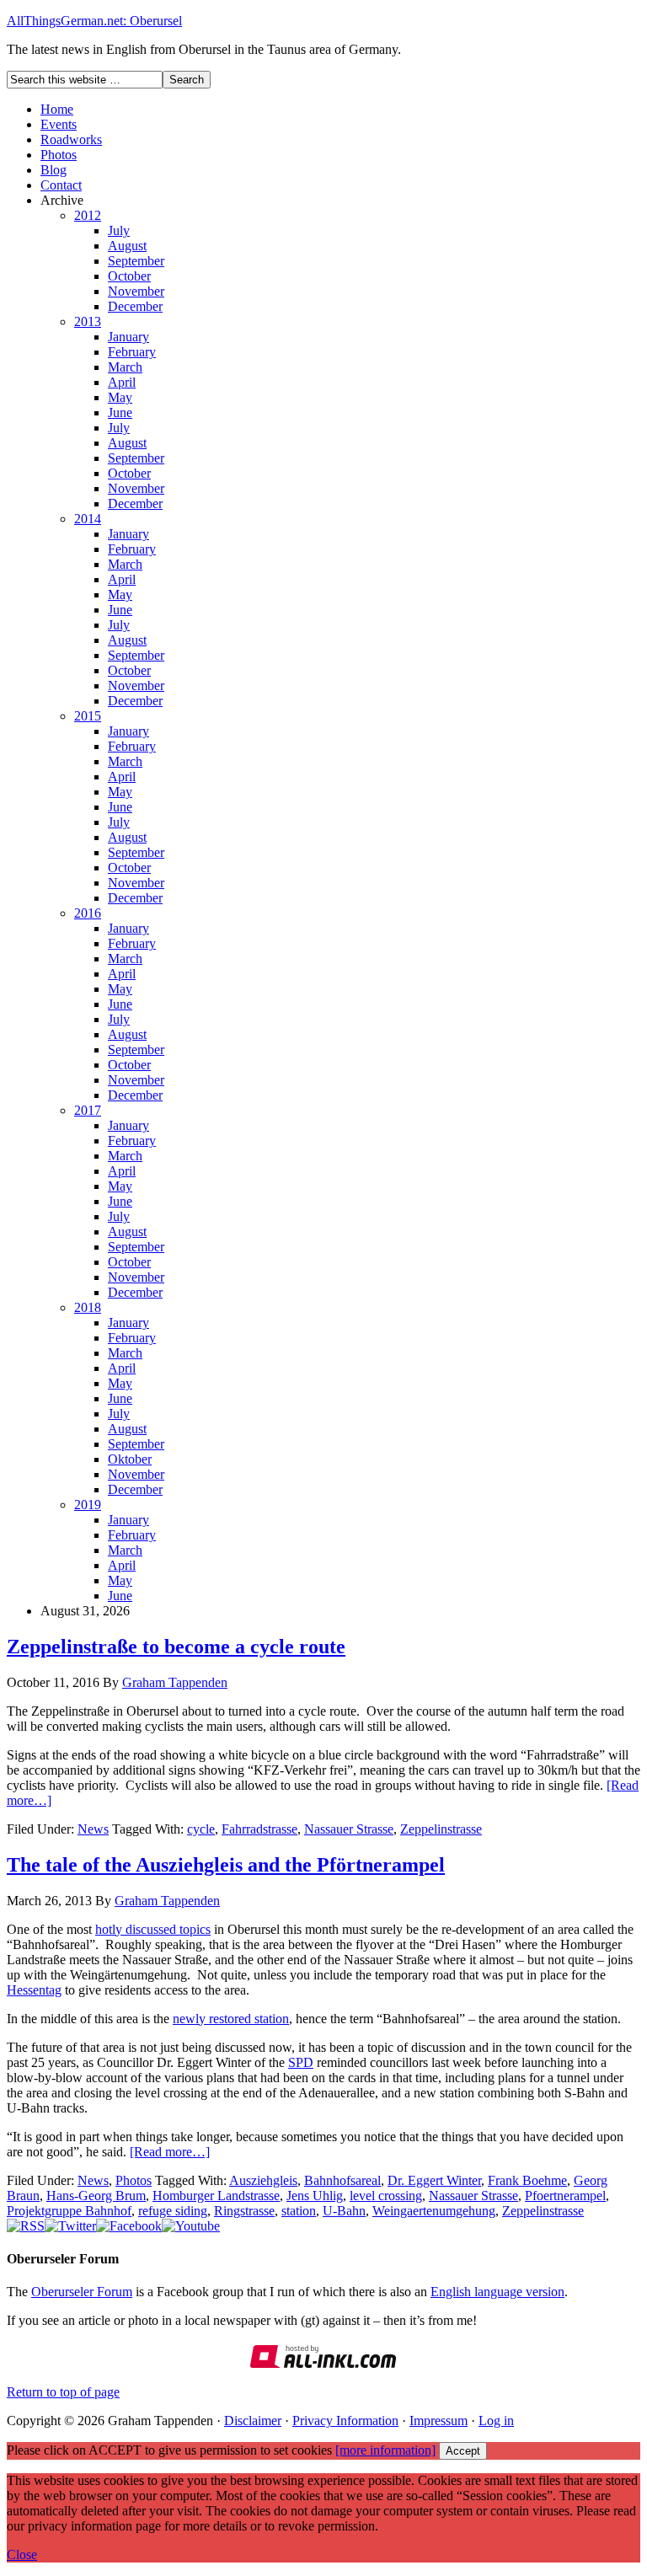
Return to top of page (63, 2392)
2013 (88, 321)
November (136, 291)
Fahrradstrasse (259, 1829)
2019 (88, 1505)
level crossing (386, 2196)
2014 (88, 519)
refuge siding (173, 2211)
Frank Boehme (527, 2180)
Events (59, 124)
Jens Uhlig (315, 2196)
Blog (53, 170)
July (119, 230)
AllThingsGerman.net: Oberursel (94, 21)
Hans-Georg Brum (96, 2196)
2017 (88, 1110)
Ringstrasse (244, 2211)
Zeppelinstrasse (441, 1829)
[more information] (385, 2450)
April (122, 382)
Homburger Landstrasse (216, 2196)
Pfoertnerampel (565, 2196)
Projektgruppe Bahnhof (69, 2211)
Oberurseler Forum (82, 2292)
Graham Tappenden (175, 1682)
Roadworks (71, 139)
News (93, 1829)
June (120, 412)
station (299, 2211)
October (129, 276)
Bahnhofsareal (342, 2180)
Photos (59, 155)
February (132, 352)
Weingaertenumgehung (434, 2211)
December (135, 306)
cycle (201, 1829)
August (127, 246)
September (136, 261)
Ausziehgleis (263, 2180)
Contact (61, 185)
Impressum (438, 2421)
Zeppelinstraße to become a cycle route (176, 1647)
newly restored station (231, 2019)
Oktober (130, 1459)
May (120, 397)
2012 (88, 215)
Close (22, 2555)
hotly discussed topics (153, 1929)
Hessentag (34, 1990)
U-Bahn (344, 2211)
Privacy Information (345, 2421)
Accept (463, 2451)
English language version (497, 2292)
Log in (496, 2421)
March (125, 367)
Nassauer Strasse (349, 1829)
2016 (88, 913)
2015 (88, 716)
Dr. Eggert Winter (434, 2180)
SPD (301, 2062)
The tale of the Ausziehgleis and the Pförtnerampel (226, 1865)
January (128, 337)
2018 (88, 1307)
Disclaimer (253, 2421)
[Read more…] (170, 2152)
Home (57, 109)
